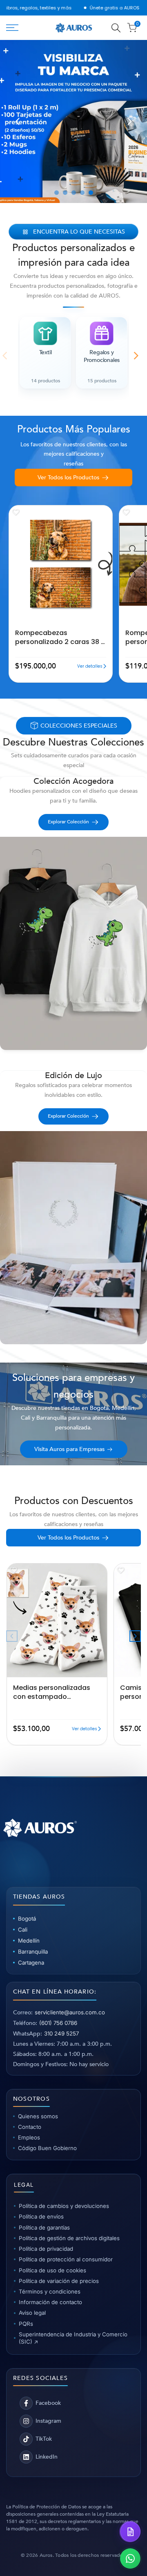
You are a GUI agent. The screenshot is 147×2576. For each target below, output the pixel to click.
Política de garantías (44, 2228)
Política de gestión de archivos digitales (69, 2238)
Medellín (29, 1941)
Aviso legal (32, 2313)
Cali (23, 1930)
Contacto (30, 2127)
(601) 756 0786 (58, 2023)
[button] (16, 512)
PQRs (26, 2324)
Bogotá (27, 1919)
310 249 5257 (61, 2033)
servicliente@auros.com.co (70, 2012)
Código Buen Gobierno (47, 2148)
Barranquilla (33, 1952)
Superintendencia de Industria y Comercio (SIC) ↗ (73, 2338)
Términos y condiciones (50, 2291)
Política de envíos (41, 2217)
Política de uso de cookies (52, 2270)
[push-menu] (12, 28)
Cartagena (31, 1963)
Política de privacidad (46, 2249)
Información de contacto (50, 2302)
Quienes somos (38, 2116)
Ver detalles (90, 666)
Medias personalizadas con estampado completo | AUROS (52, 1692)
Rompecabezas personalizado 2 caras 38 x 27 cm (60, 637)
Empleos (29, 2137)
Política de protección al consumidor (66, 2259)
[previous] (18, 121)
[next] (129, 121)
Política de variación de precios (59, 2281)
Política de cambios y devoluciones (64, 2206)
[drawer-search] (116, 28)
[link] (73, 121)
